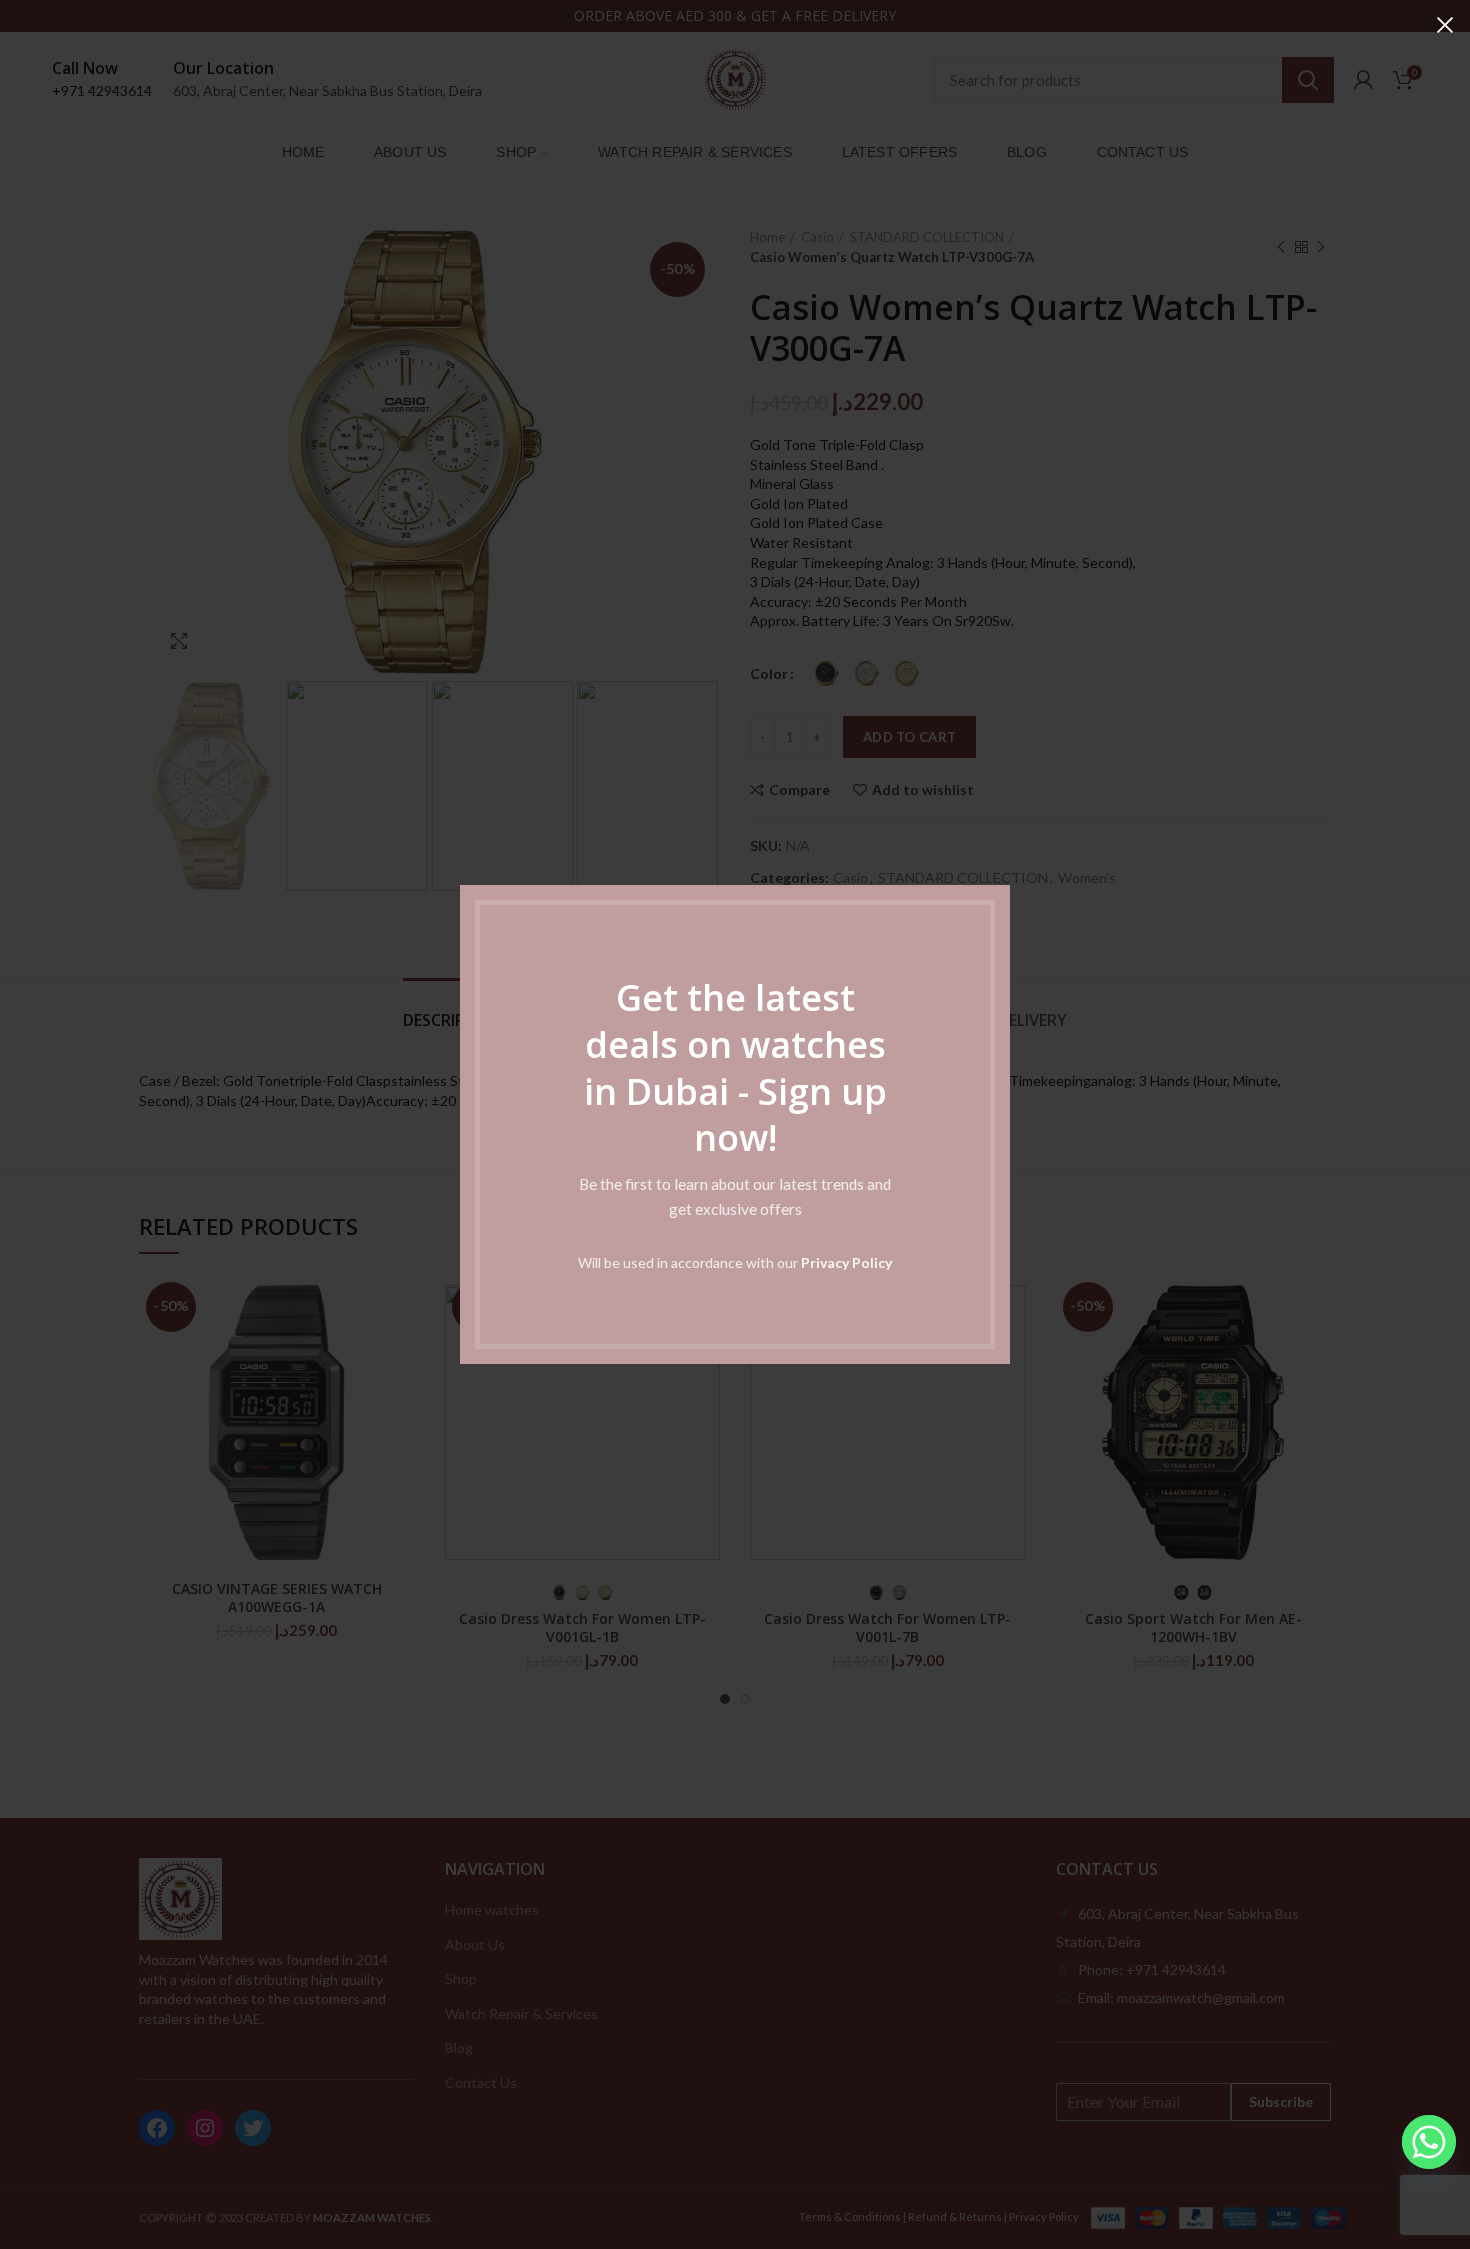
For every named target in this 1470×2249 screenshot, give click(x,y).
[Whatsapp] (1429, 2142)
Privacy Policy (846, 1262)
